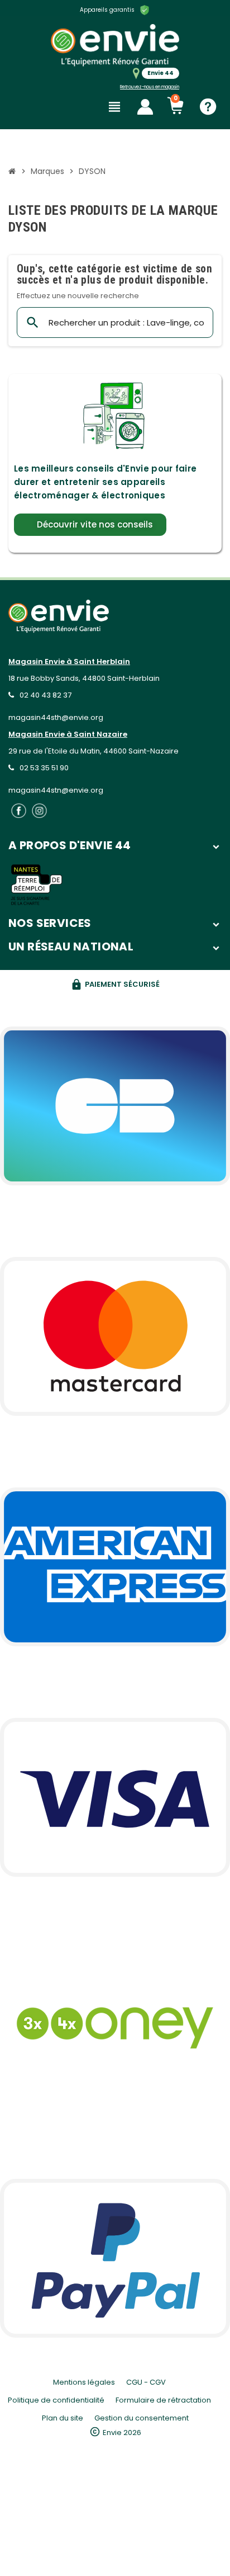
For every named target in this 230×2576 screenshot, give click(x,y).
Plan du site (63, 2418)
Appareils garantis (107, 10)
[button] (90, 525)
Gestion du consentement (142, 2418)
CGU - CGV (146, 2382)
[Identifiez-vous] (145, 107)
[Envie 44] (115, 45)
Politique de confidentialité (56, 2400)
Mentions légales (84, 2382)
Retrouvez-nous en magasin (150, 87)
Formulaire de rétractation (163, 2400)
